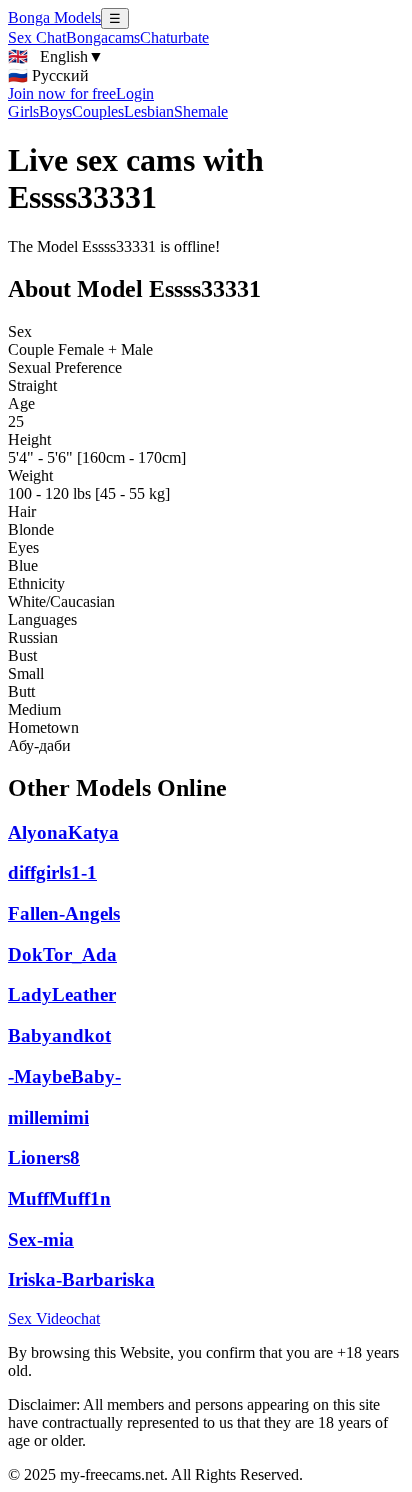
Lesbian (149, 111)
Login (135, 93)
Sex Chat (37, 37)
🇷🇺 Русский (48, 75)
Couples (98, 111)
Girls (23, 111)
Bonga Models (54, 17)
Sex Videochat (54, 1318)
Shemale (201, 111)
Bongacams (103, 37)
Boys (55, 111)
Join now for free (62, 93)
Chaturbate (174, 37)
